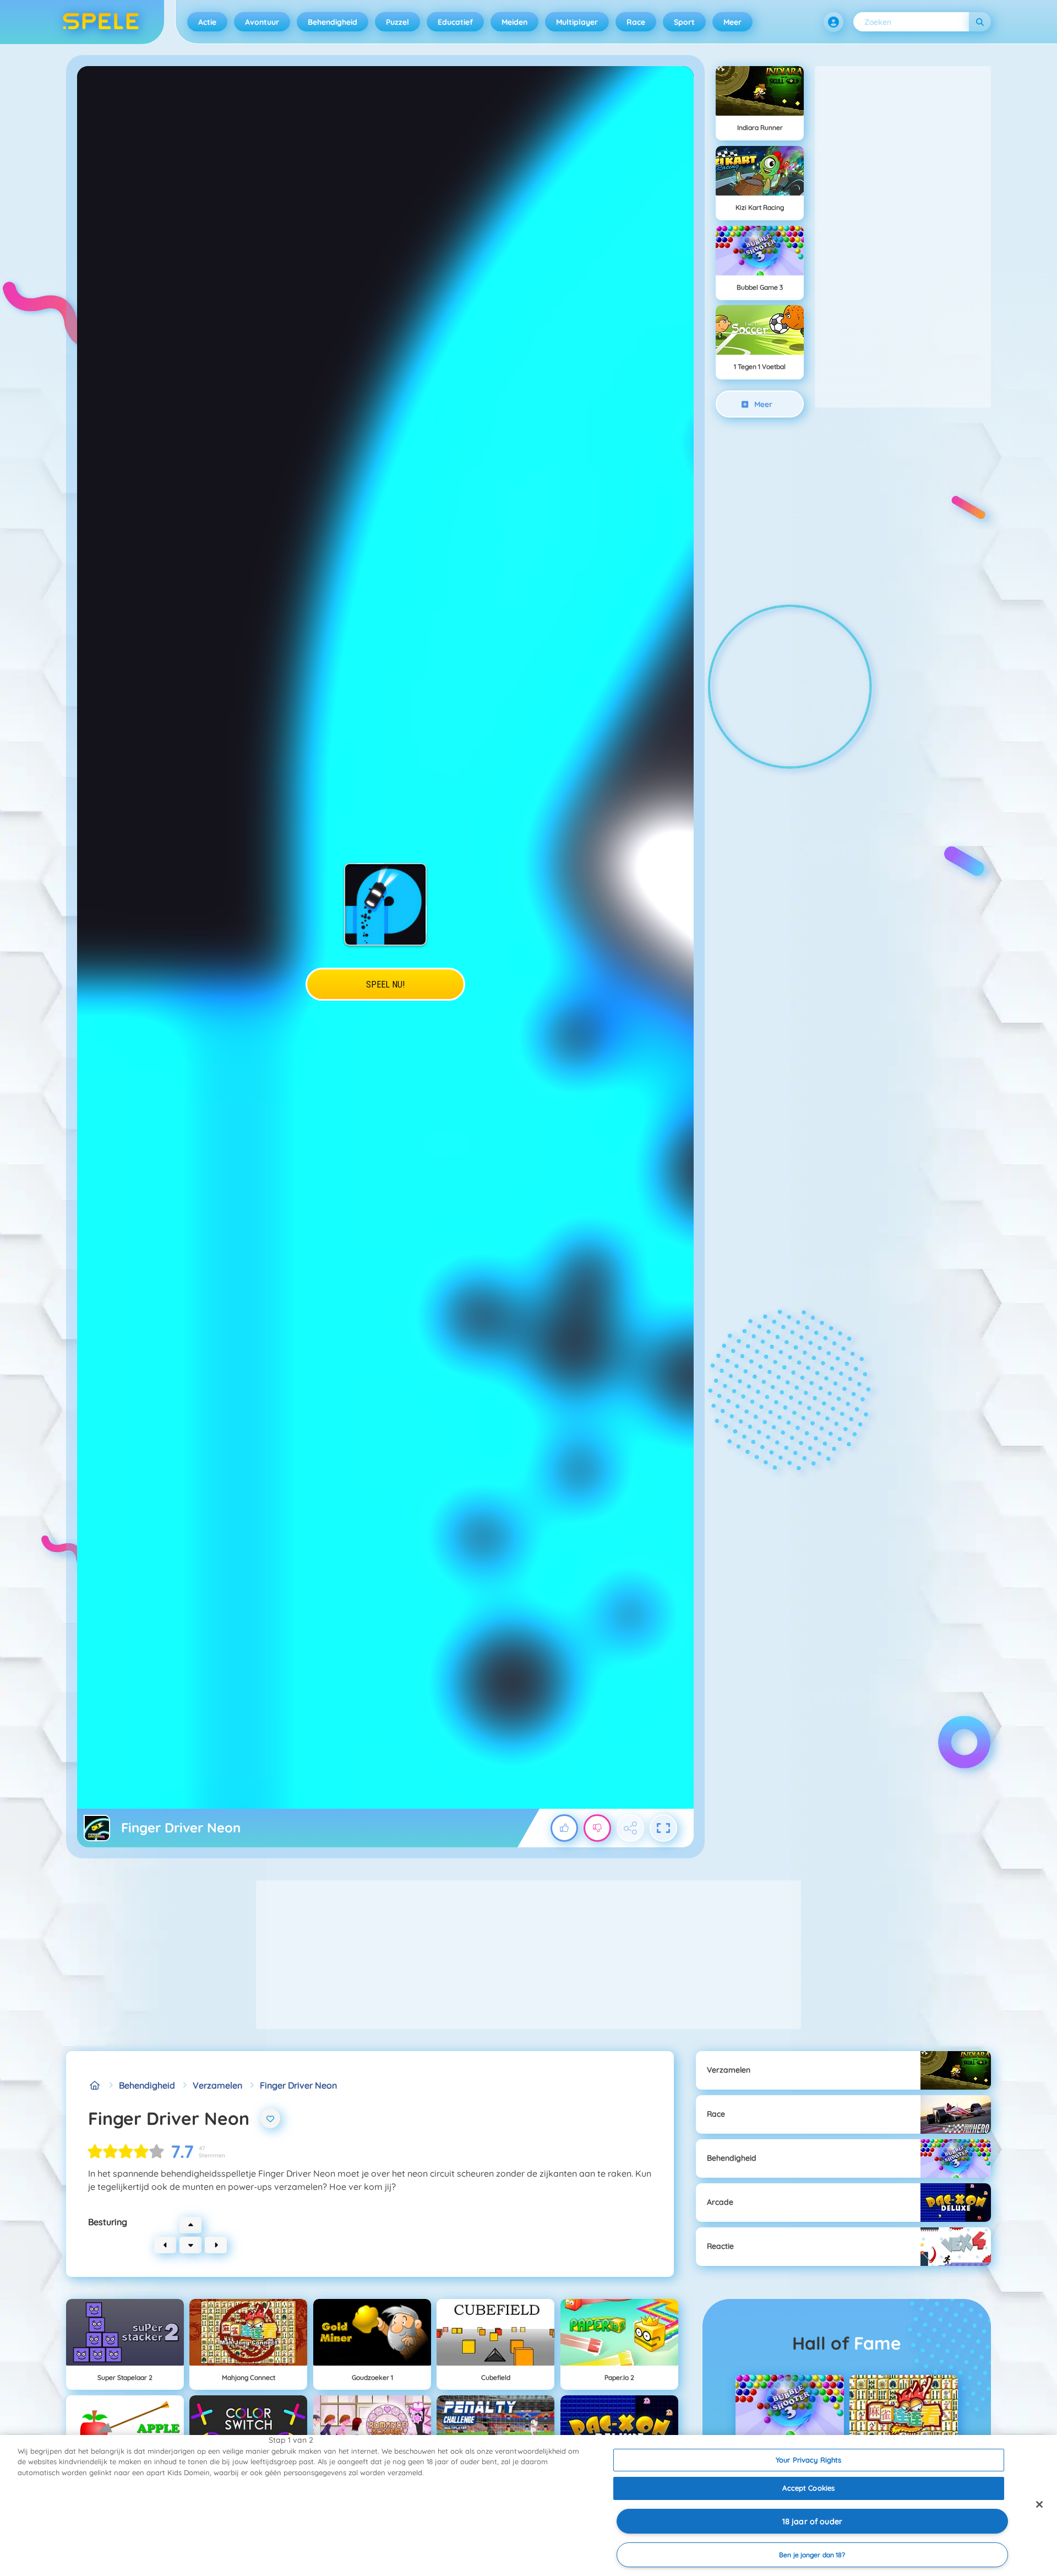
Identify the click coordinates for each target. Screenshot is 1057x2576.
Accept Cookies (808, 2488)
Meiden (514, 22)
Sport (684, 22)
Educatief (455, 22)
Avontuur (262, 22)
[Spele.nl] (95, 2085)
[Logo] (101, 22)
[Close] (1039, 2504)
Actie (207, 22)
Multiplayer (577, 22)
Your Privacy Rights (808, 2460)
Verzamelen (217, 2085)
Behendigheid (333, 22)
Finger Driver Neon (298, 2085)
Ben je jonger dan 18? (812, 2555)
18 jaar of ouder (812, 2521)
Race (636, 22)
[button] (833, 22)
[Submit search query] (980, 22)
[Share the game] (630, 1828)
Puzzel (397, 22)
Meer (732, 22)
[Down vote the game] (597, 1828)
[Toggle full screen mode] (663, 1828)
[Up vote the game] (564, 1828)
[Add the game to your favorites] (270, 2118)
